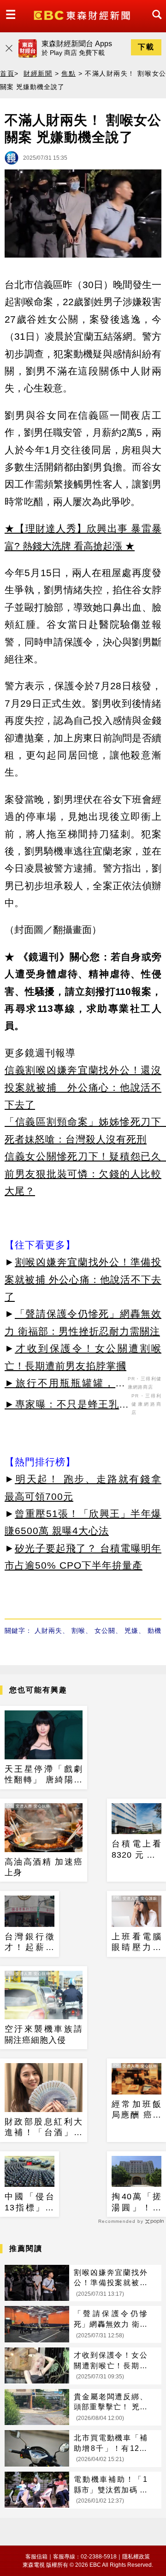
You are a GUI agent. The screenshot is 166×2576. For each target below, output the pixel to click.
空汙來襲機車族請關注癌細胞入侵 (44, 2034)
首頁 (7, 73)
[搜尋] (154, 23)
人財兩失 (48, 1631)
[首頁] (83, 15)
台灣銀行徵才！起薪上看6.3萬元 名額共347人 (30, 1943)
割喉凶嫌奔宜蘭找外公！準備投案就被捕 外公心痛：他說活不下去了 (83, 1279)
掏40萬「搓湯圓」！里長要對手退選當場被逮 (136, 2203)
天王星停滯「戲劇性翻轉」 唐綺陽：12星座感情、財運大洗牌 (44, 1775)
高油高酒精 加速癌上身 (44, 1867)
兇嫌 (131, 1631)
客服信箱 (36, 2557)
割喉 (78, 1631)
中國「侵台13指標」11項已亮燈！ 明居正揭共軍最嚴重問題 (30, 2203)
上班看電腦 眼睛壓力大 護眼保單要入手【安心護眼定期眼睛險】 (136, 1943)
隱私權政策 (136, 2557)
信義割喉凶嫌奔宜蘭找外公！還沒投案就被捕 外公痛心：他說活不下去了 (83, 1087)
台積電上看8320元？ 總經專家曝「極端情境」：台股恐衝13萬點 (136, 1850)
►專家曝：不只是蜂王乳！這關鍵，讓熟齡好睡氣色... (67, 1406)
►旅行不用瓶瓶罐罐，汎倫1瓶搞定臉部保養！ (65, 1384)
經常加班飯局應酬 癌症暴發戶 (136, 2110)
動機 (154, 1631)
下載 (146, 47)
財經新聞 (38, 73)
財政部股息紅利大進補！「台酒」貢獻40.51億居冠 (44, 2128)
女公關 (105, 1631)
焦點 (68, 73)
